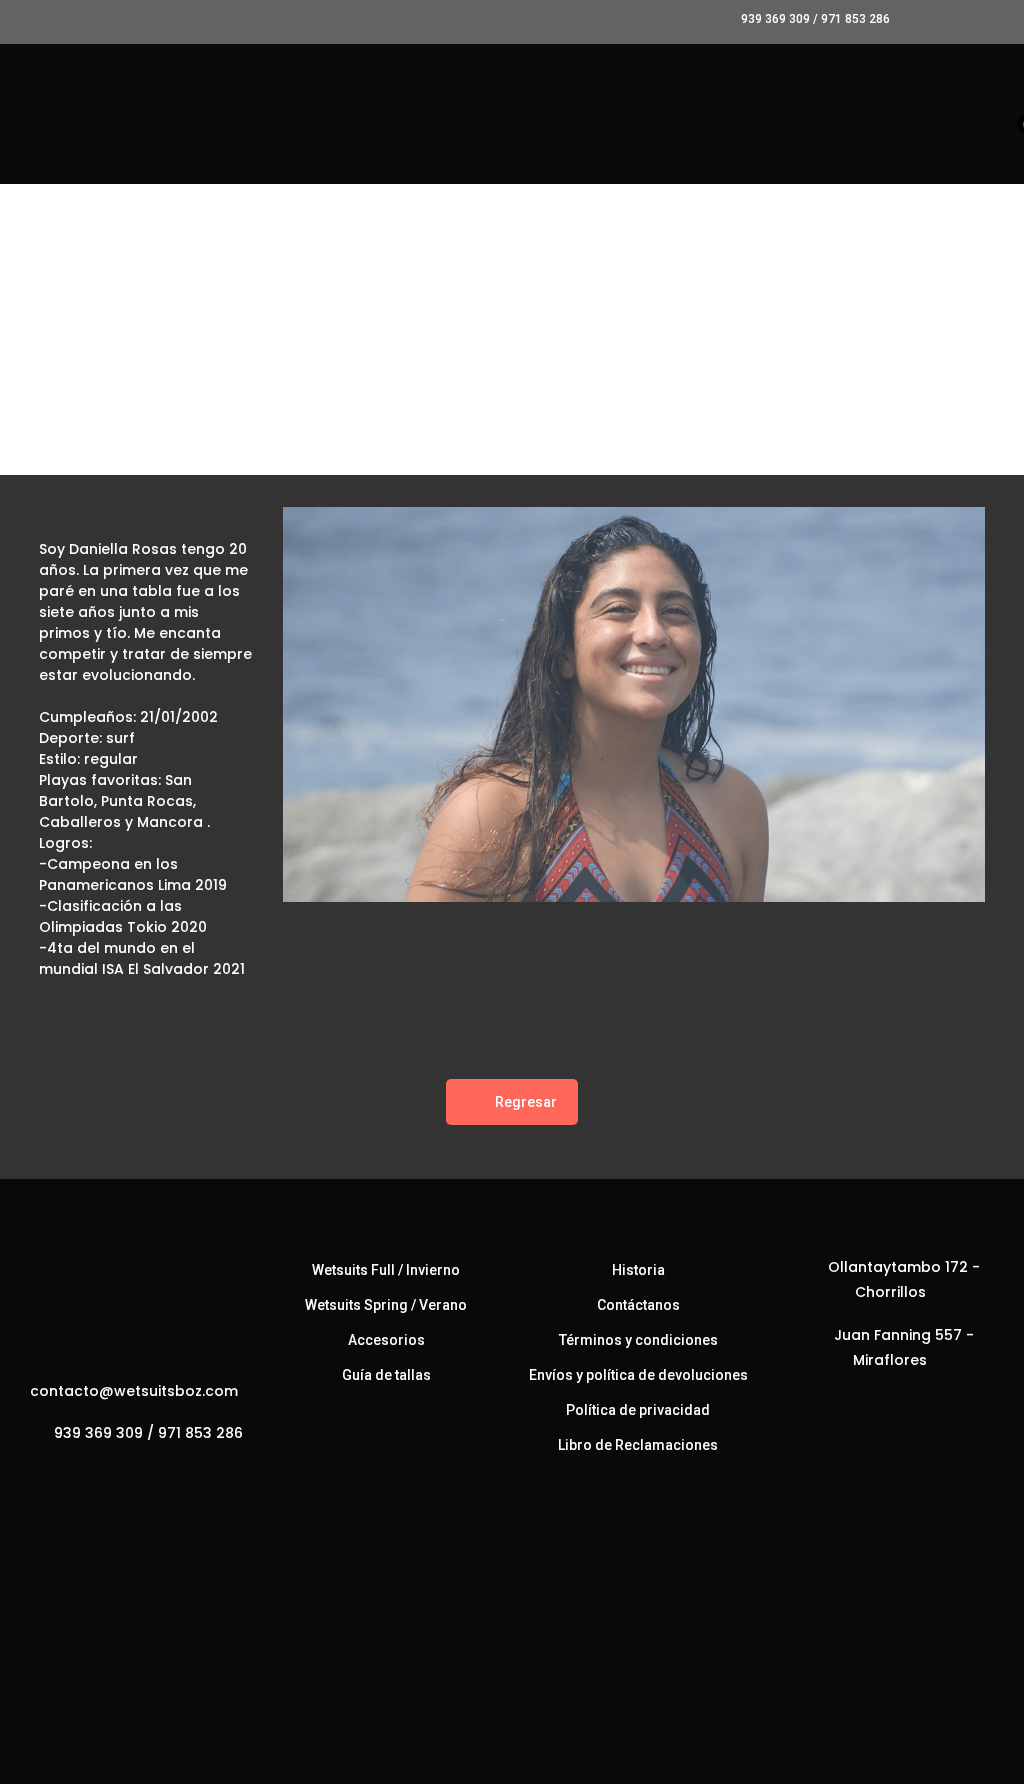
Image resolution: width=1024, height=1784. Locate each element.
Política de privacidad (638, 1410)
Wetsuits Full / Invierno (386, 1270)
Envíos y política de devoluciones (638, 1375)
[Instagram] (154, 1476)
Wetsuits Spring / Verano (386, 1305)
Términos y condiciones (638, 1340)
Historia (638, 1270)
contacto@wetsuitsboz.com (134, 1391)
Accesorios (386, 1340)
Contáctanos (638, 1305)
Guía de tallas (386, 1375)
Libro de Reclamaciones (638, 1445)
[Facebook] (114, 1476)
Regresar (526, 1102)
